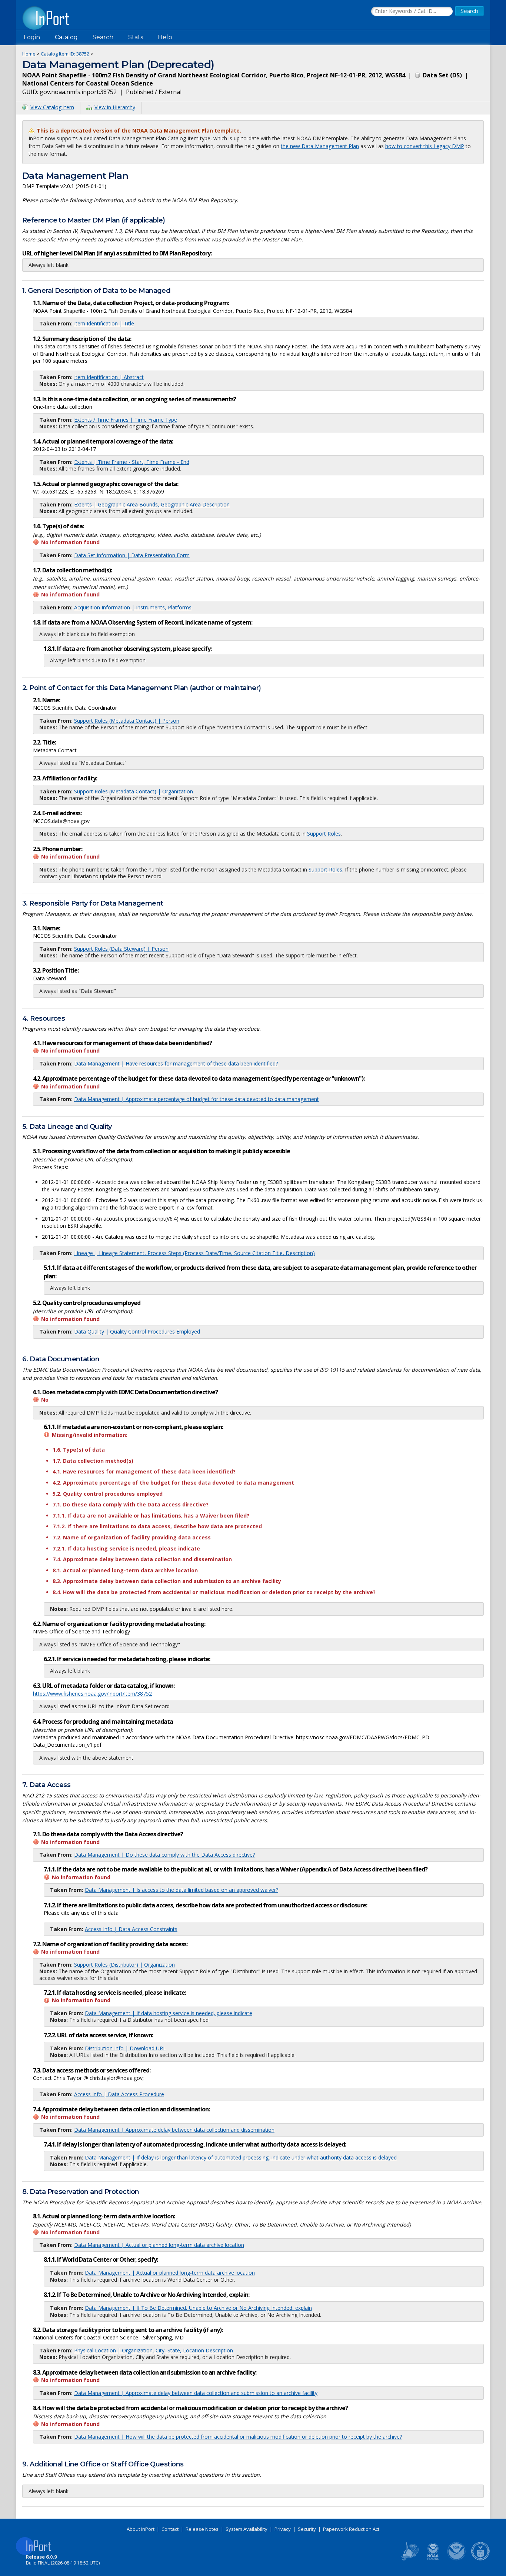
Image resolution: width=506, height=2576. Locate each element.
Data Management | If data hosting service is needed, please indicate (169, 2013)
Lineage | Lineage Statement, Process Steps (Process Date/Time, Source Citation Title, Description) (194, 1253)
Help (165, 37)
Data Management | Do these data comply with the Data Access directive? (164, 1855)
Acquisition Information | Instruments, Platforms (133, 607)
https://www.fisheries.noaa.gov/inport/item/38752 (92, 1694)
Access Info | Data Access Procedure (119, 2094)
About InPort (141, 2529)
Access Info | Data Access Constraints (131, 1929)
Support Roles (324, 834)
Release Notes (202, 2529)
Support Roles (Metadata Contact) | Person (127, 721)
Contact (170, 2529)
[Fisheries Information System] (409, 2559)
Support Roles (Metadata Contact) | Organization (134, 791)
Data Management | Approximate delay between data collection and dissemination (174, 2130)
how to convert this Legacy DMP (425, 146)
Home (29, 54)
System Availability (247, 2529)
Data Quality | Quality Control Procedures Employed (137, 1332)
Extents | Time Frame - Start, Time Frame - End (132, 462)
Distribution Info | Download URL (125, 2048)
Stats (136, 37)
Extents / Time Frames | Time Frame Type (126, 420)
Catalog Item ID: (65, 54)
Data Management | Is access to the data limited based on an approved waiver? (182, 1890)
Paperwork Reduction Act (351, 2529)
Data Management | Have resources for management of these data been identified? (176, 1063)
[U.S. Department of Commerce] (480, 2559)
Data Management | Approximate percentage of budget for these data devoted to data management (197, 1099)
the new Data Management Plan (320, 146)
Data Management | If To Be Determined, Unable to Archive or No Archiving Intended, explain (198, 2308)
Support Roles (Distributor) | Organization (124, 1965)
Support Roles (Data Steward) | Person (121, 949)
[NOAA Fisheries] (433, 2559)
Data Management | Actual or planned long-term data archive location (159, 2245)
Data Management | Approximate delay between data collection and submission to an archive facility (196, 2393)
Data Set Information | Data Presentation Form (132, 555)
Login (32, 37)
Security (307, 2529)
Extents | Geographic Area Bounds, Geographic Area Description (152, 504)
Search (103, 37)
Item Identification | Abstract (109, 377)
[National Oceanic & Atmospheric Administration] (457, 2559)
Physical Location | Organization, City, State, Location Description (154, 2350)
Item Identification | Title (104, 323)
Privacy (283, 2529)
